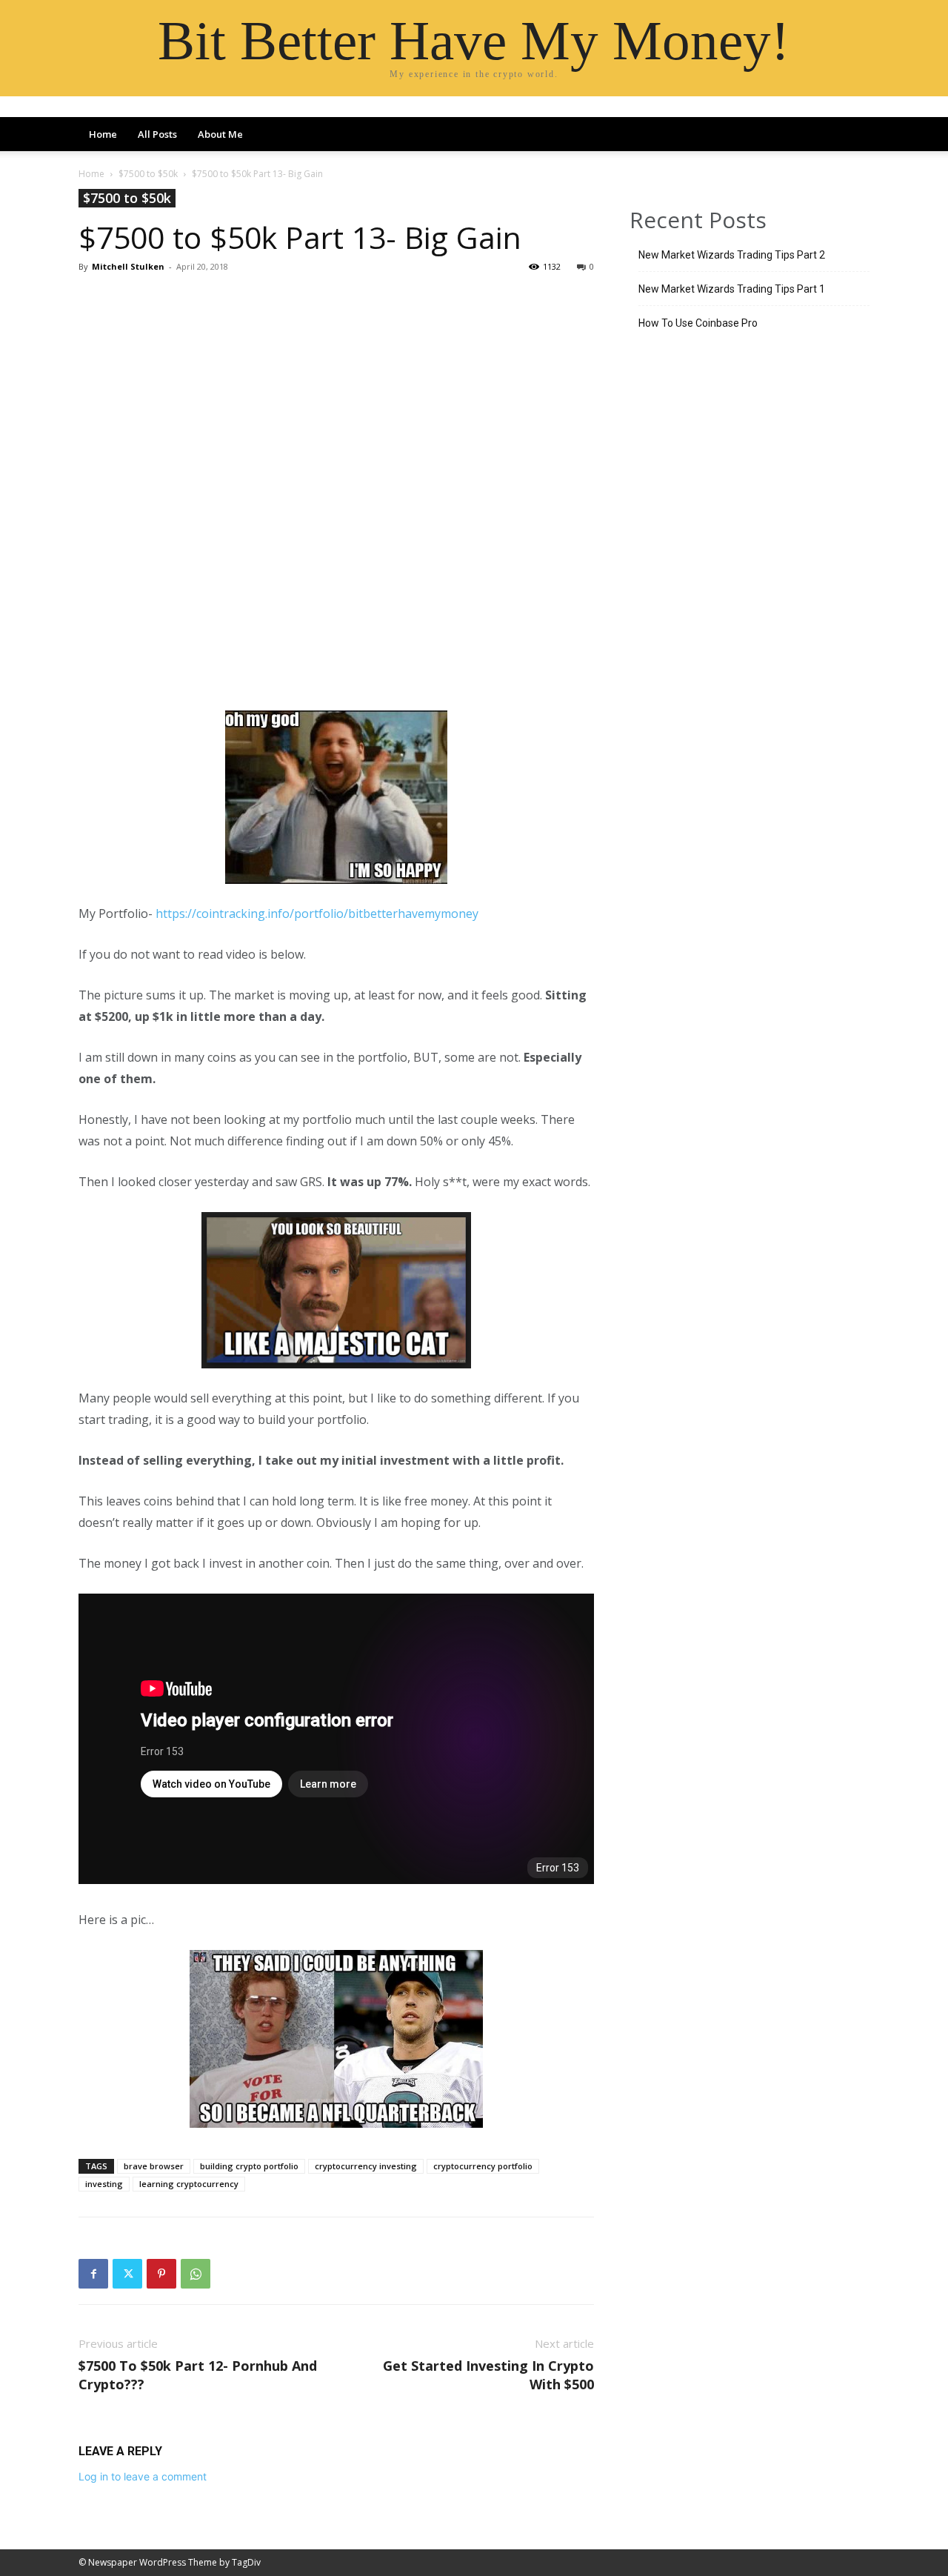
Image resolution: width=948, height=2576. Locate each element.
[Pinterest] (161, 2274)
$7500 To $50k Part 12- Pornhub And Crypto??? (198, 2375)
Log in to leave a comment (143, 2476)
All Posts (157, 134)
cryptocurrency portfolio (483, 2166)
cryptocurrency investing (366, 2166)
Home (103, 134)
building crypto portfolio (249, 2166)
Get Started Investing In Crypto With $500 (488, 2375)
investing (104, 2184)
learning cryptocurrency (189, 2184)
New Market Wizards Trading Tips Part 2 (732, 255)
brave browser (154, 2166)
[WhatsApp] (196, 2274)
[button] (852, 136)
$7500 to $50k (148, 174)
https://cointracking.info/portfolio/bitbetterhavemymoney (317, 913)
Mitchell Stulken (128, 266)
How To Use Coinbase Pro (698, 323)
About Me (220, 134)
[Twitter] (127, 2274)
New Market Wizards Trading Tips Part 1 (732, 289)
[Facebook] (93, 2274)
